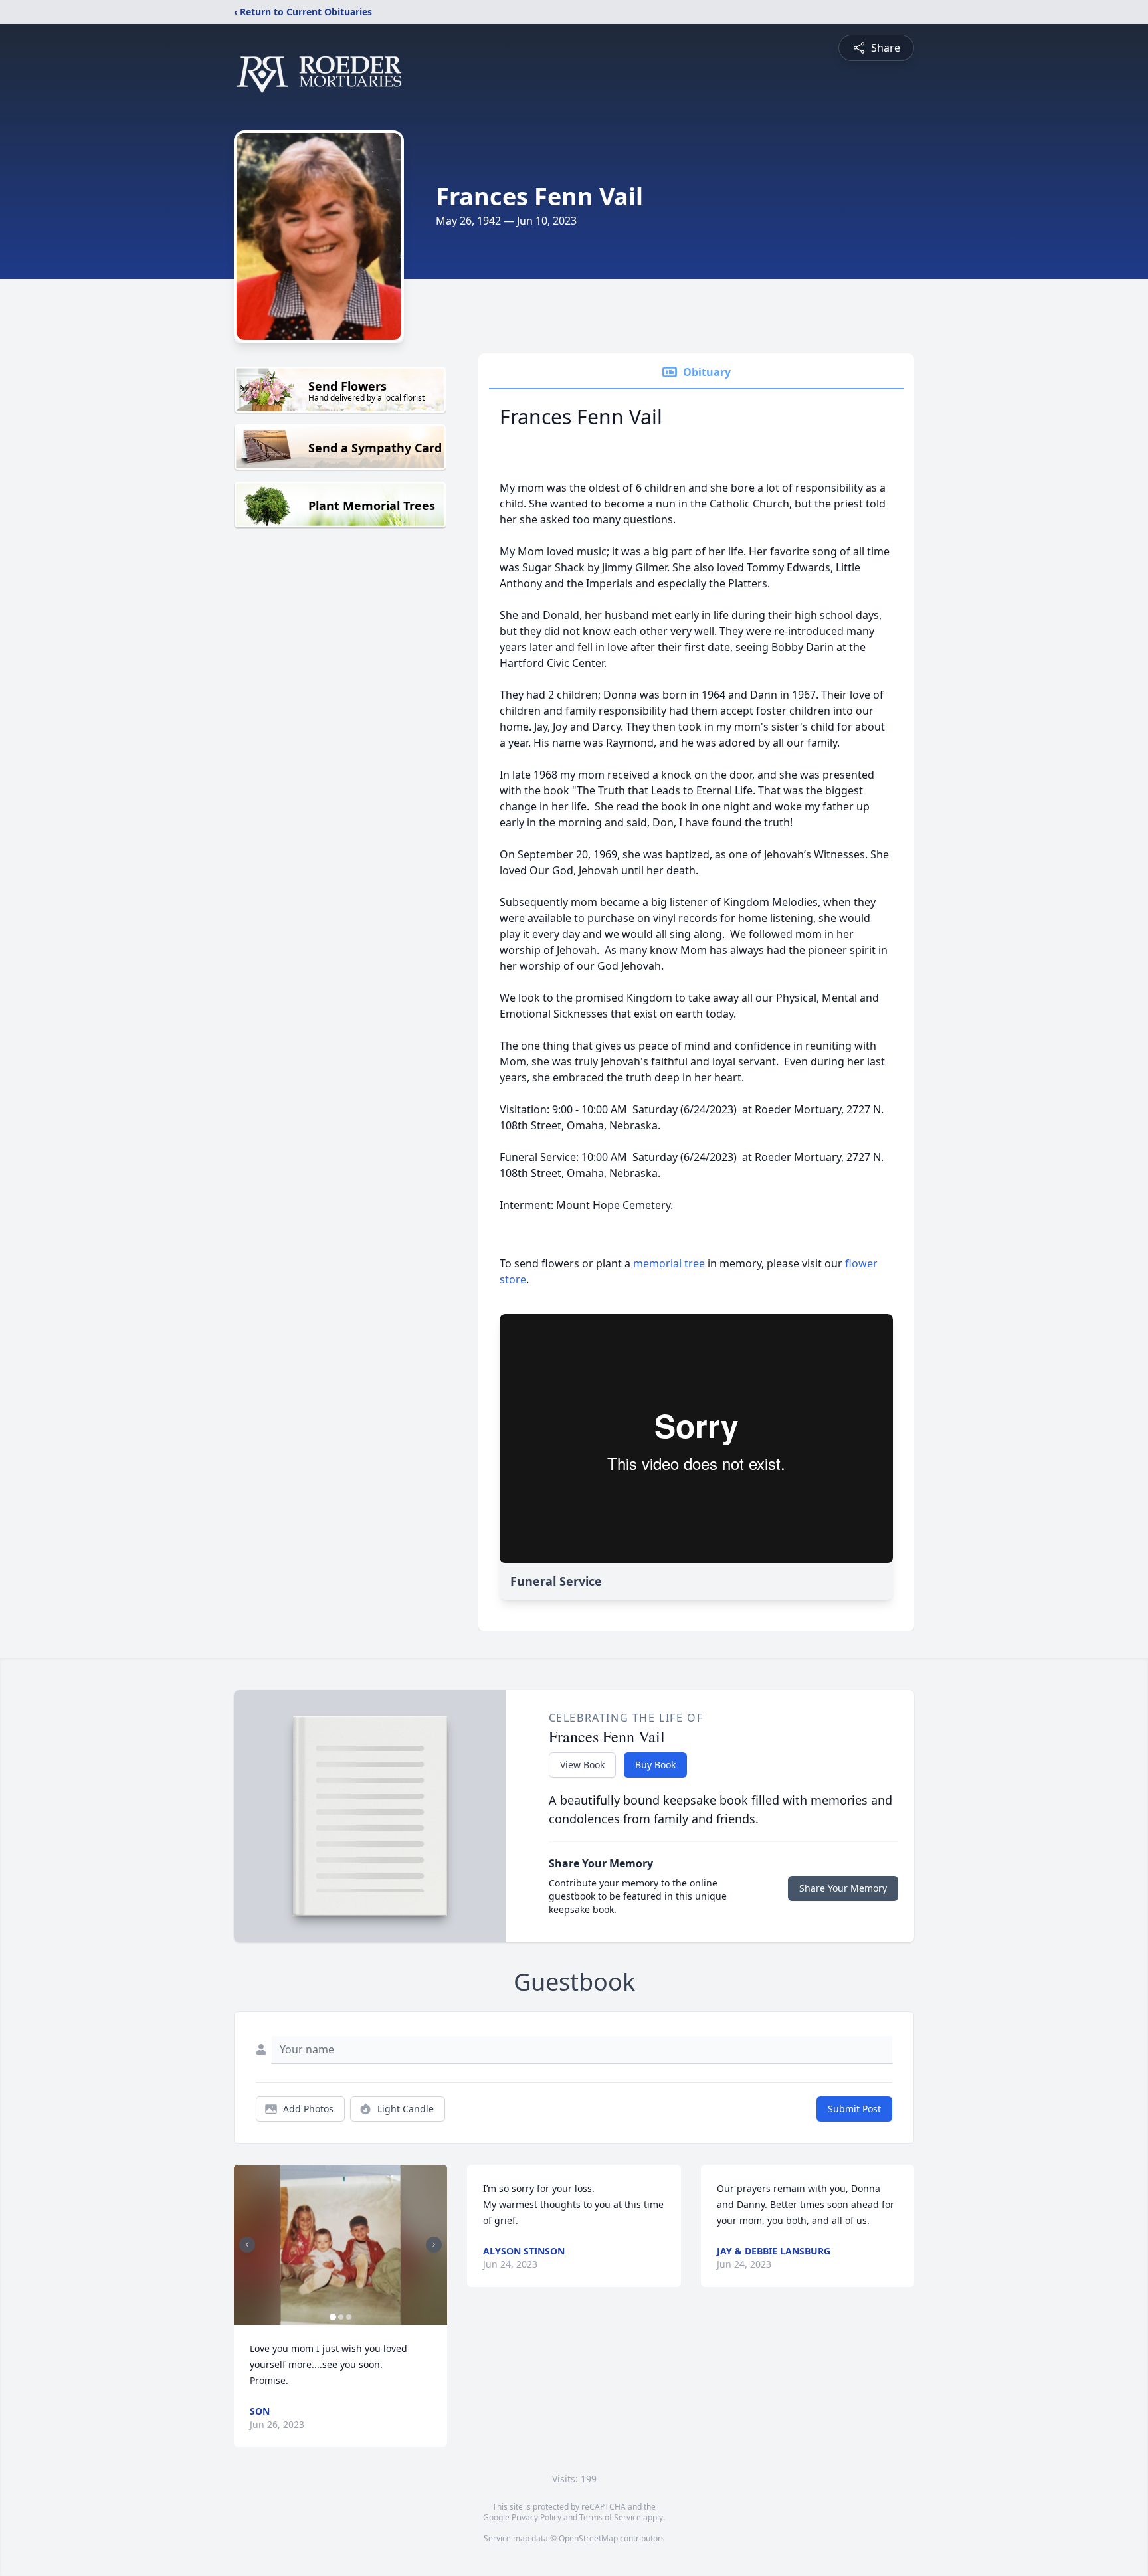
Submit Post (854, 2109)
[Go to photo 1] (333, 2317)
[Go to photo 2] (341, 2317)
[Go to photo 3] (349, 2317)
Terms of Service (610, 2517)
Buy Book (655, 1765)
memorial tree (669, 1263)
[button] (340, 2245)
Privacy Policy (536, 2517)
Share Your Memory (843, 1888)
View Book (582, 1765)
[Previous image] (247, 2245)
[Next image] (434, 2245)
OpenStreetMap (588, 2538)
